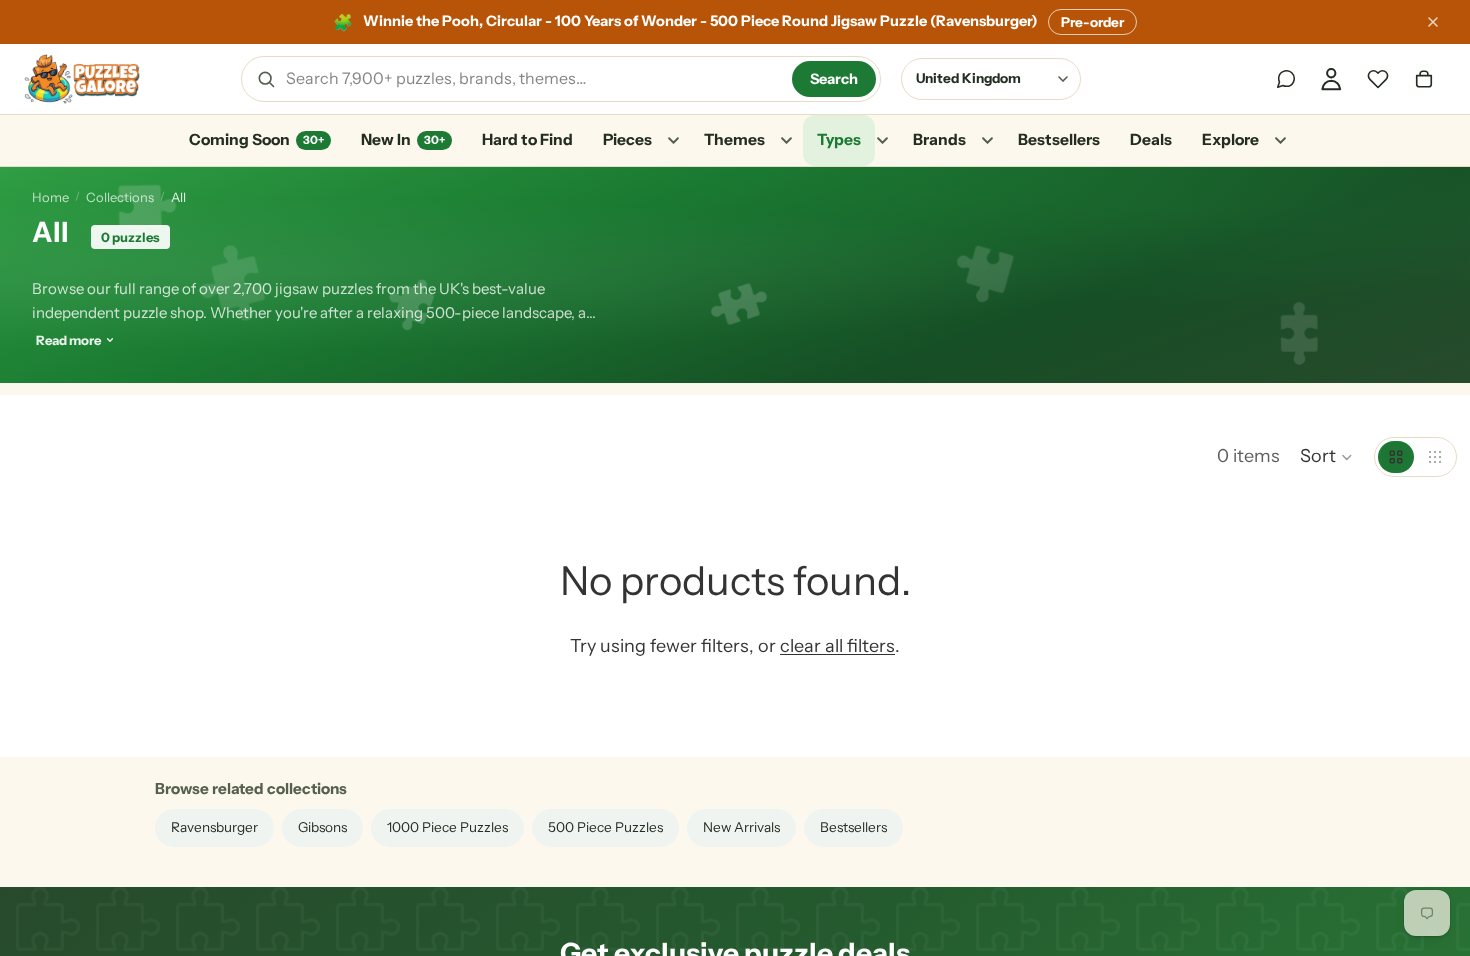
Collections (120, 197)
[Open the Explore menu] (1280, 141)
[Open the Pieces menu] (673, 141)
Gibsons (322, 827)
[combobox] (532, 79)
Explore (1230, 139)
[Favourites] (1378, 79)
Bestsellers (1059, 139)
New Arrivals (741, 827)
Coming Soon (256, 139)
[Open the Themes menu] (786, 141)
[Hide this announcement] (1433, 22)
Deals (1151, 139)
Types (839, 139)
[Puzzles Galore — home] (82, 79)
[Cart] (1424, 79)
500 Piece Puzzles (605, 827)
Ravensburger (214, 827)
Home (50, 197)
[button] (1327, 457)
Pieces (627, 139)
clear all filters (837, 646)
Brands (939, 139)
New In (403, 139)
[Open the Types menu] (882, 141)
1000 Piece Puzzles (447, 827)
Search (834, 79)
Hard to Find (527, 139)
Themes (734, 139)
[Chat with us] (1286, 79)
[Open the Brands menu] (987, 141)
